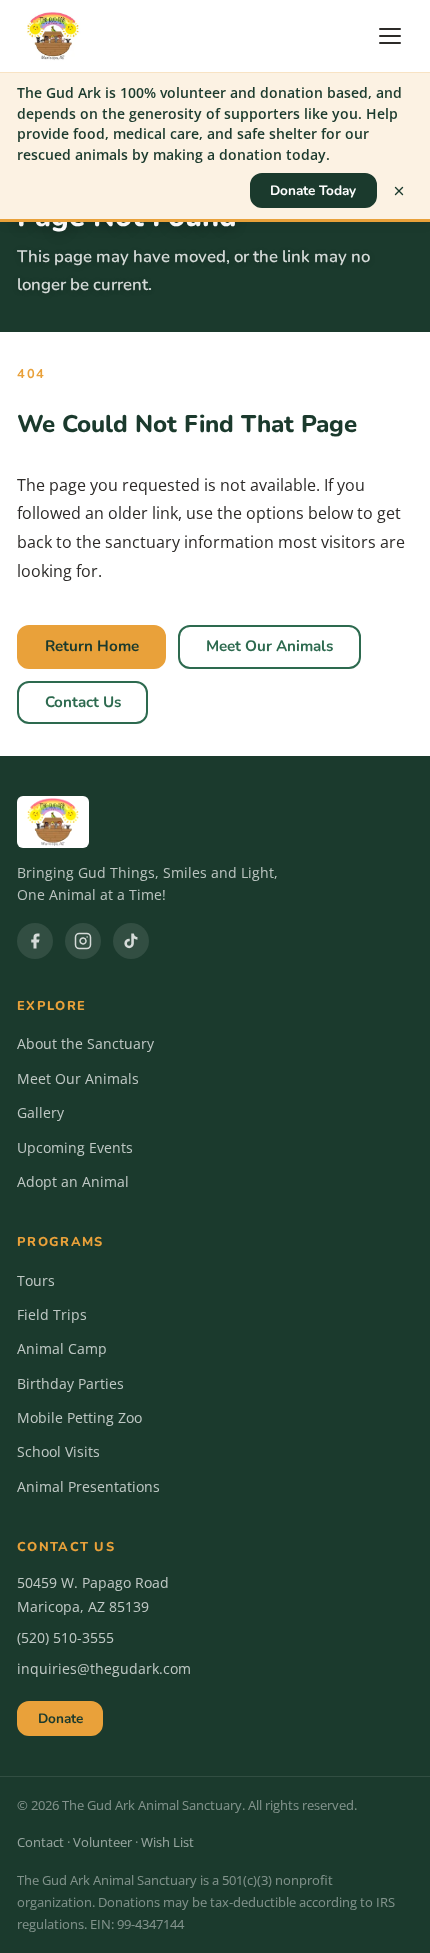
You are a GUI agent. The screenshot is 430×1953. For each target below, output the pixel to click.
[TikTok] (131, 941)
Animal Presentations (88, 1486)
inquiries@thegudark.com (104, 1668)
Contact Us (83, 702)
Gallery (40, 1112)
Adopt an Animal (73, 1181)
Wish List (167, 1842)
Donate (60, 1718)
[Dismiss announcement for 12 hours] (399, 191)
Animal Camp (62, 1348)
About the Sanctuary (85, 1043)
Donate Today (313, 190)
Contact (40, 1842)
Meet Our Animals (269, 646)
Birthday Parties (70, 1383)
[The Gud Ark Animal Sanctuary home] (53, 36)
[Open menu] (393, 36)
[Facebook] (35, 941)
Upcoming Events (75, 1147)
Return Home (92, 646)
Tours (36, 1280)
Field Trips (52, 1314)
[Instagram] (83, 941)
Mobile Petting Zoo (79, 1417)
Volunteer (102, 1842)
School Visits (58, 1451)
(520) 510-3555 (65, 1637)
